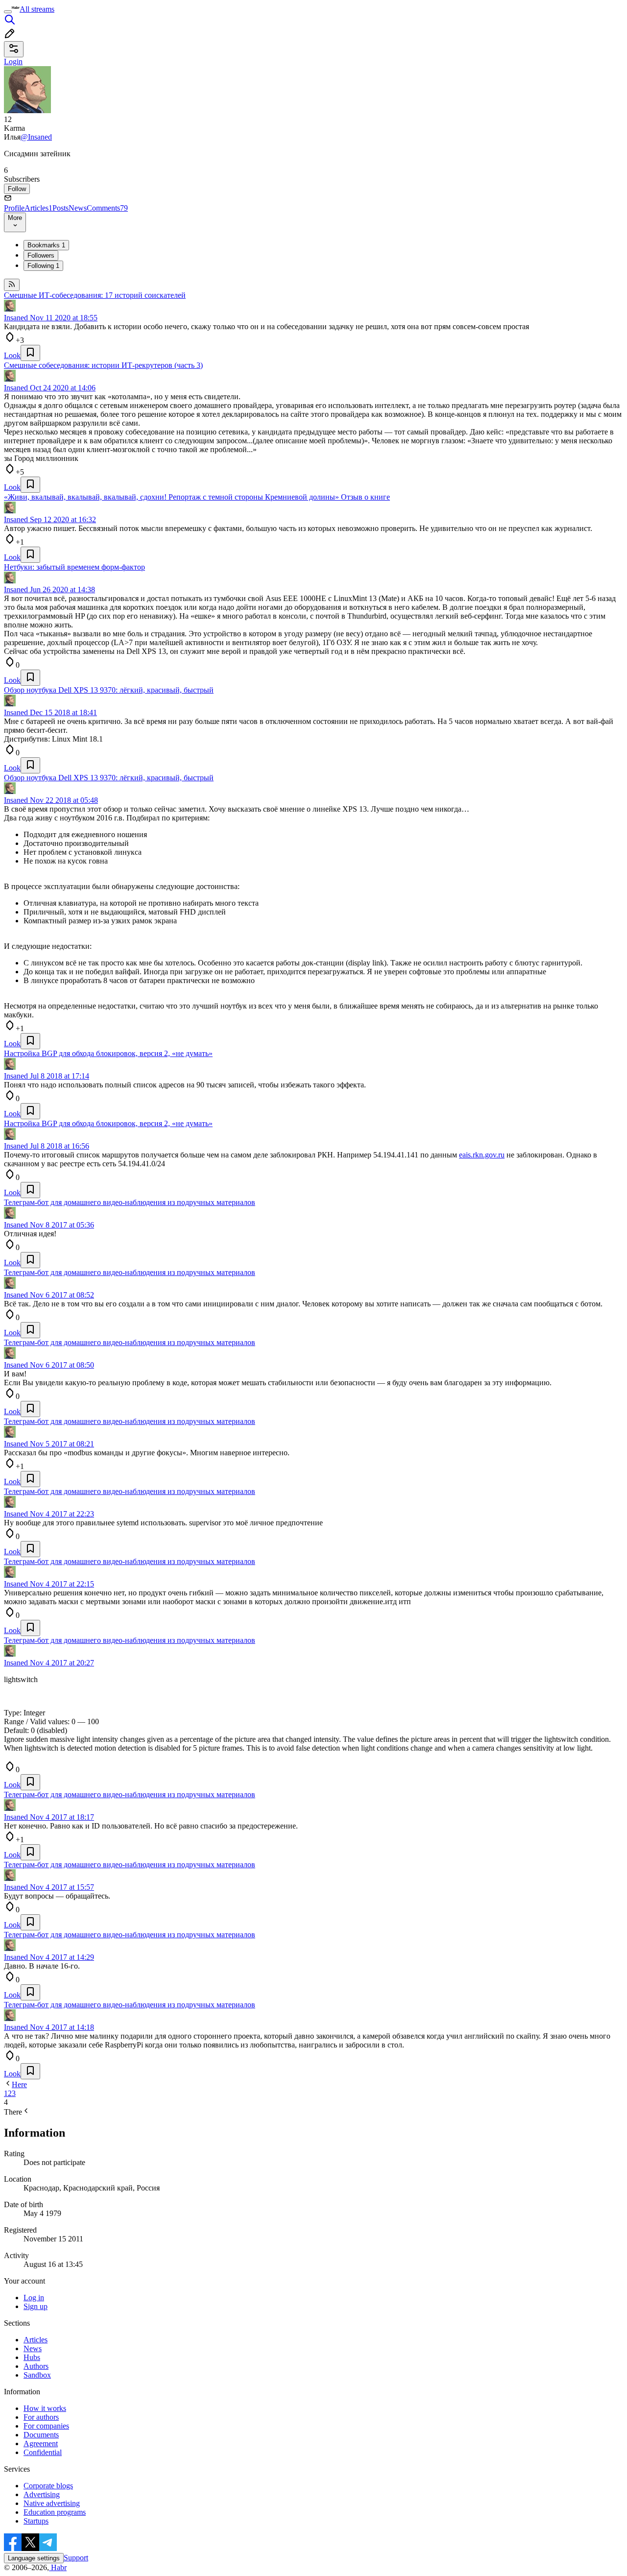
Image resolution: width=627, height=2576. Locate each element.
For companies (46, 2426)
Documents (41, 2435)
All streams (37, 9)
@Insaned (36, 137)
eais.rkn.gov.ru (482, 1155)
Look (12, 355)
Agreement (41, 2444)
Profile (14, 208)
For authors (41, 2417)
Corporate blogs (48, 2486)
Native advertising (52, 2503)
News (78, 208)
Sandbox (37, 2375)
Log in (34, 2298)
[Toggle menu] (8, 12)
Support (76, 2558)
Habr (58, 2567)
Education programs (55, 2512)
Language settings (34, 2558)
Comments (107, 208)
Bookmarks (46, 245)
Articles (38, 208)
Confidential (43, 2452)
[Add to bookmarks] (30, 353)
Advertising (42, 2494)
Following (43, 266)
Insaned (16, 318)
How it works (45, 2408)
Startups (36, 2521)
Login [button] (13, 61)
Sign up (36, 2306)
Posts (60, 208)
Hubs (32, 2357)
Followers (41, 255)
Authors (36, 2366)
